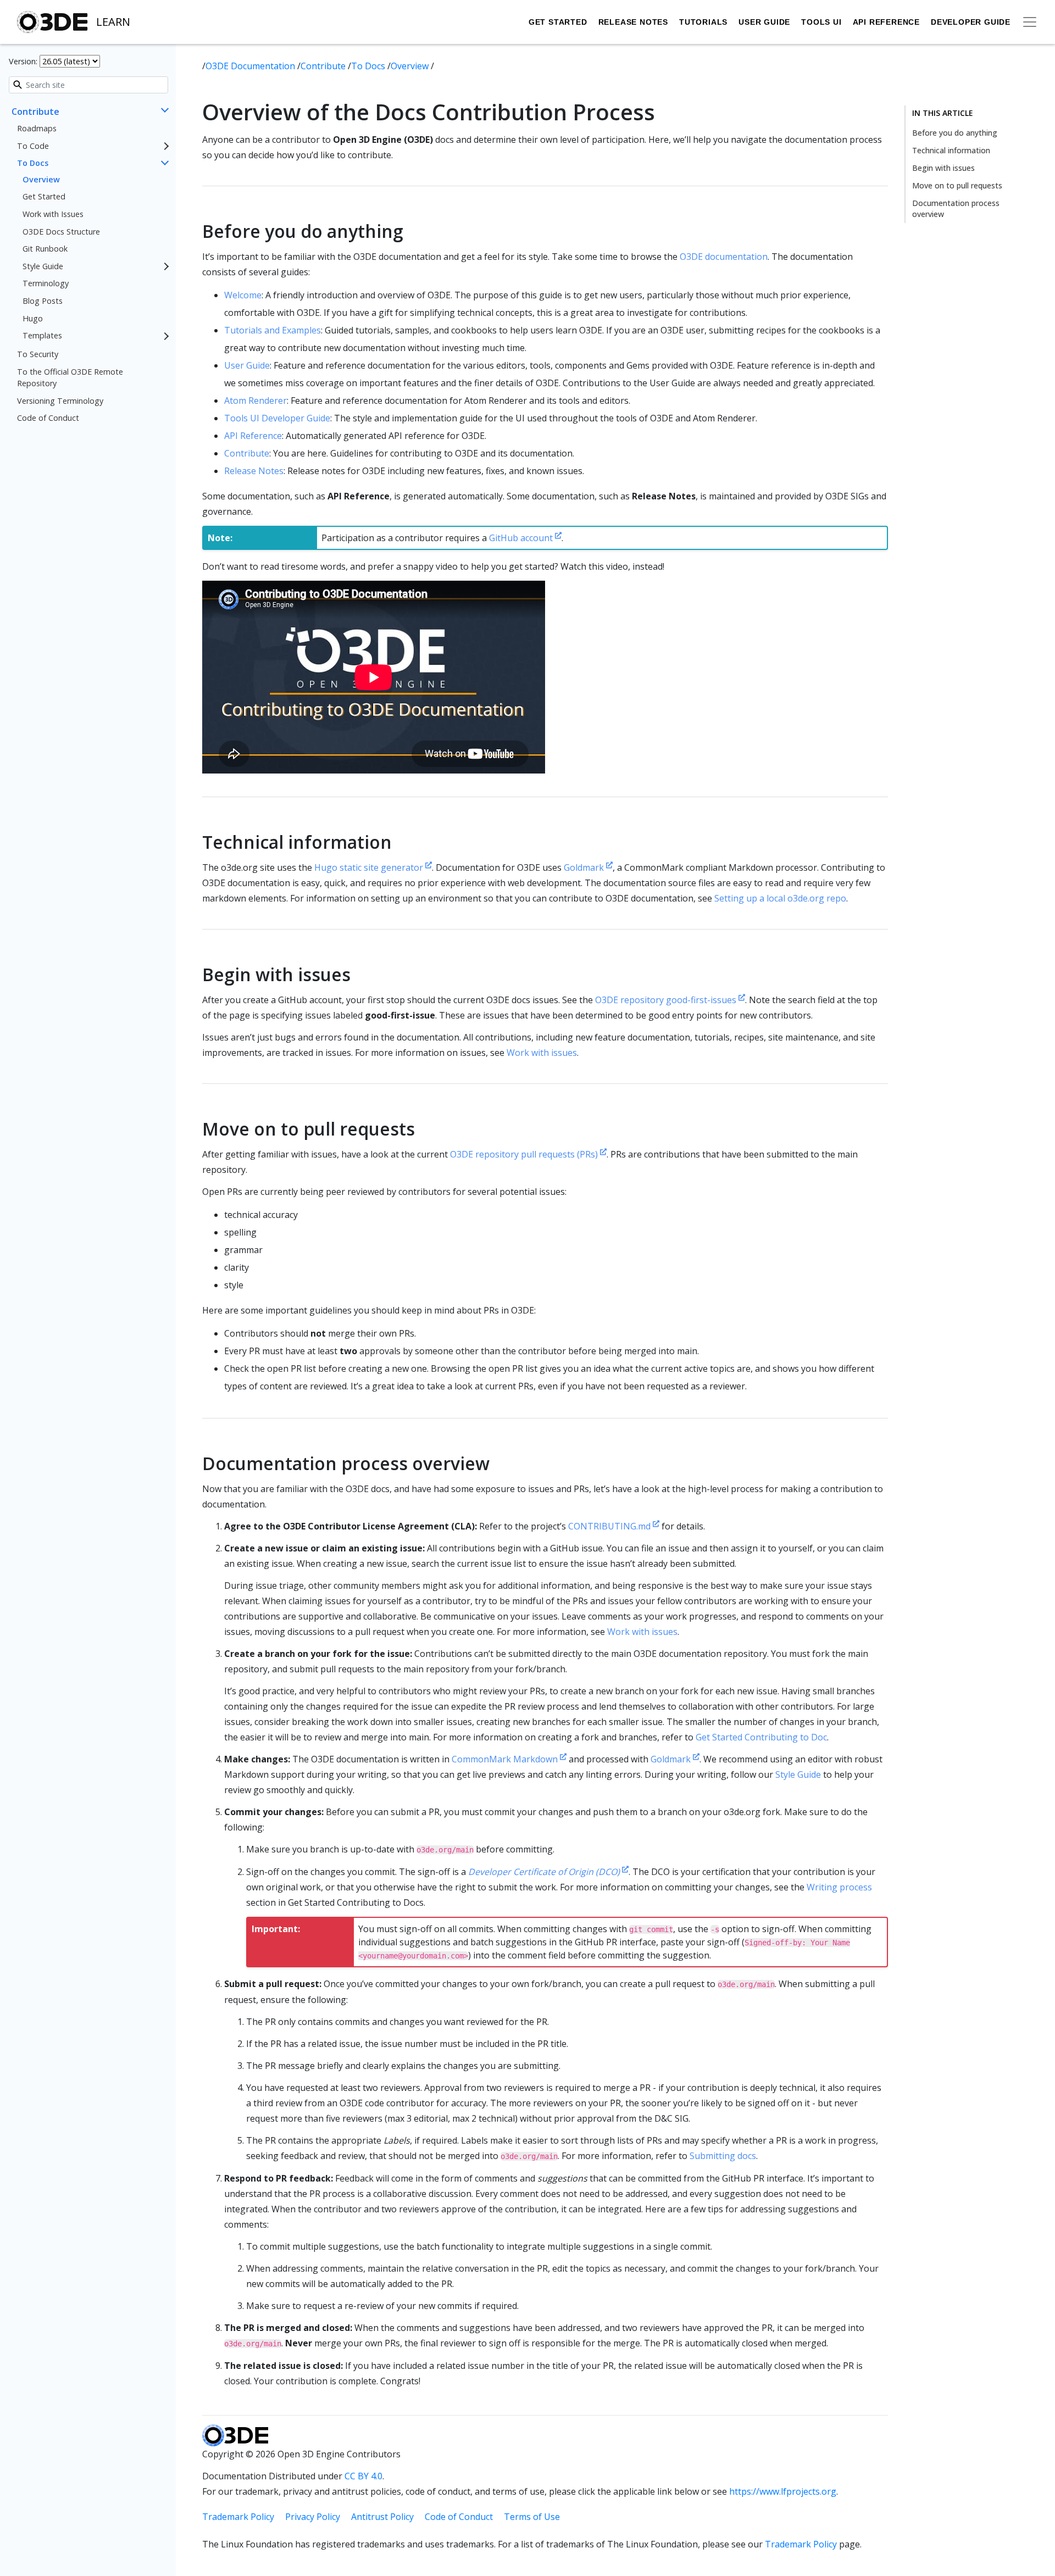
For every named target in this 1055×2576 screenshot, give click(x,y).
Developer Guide (971, 22)
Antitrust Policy (382, 2517)
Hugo (33, 318)
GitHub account (522, 538)
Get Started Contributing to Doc (761, 1737)
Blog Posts (43, 301)
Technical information (951, 150)
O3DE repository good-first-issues (667, 1000)
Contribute (35, 112)
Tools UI (821, 22)
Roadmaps (37, 128)
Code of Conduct (48, 418)
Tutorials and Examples (273, 330)
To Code (33, 146)
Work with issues (542, 1053)
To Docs (33, 163)
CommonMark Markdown (506, 1759)
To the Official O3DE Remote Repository (70, 378)
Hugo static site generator (370, 867)
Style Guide (43, 266)
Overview (41, 179)
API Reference (886, 22)
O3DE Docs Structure (61, 232)
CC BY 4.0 (363, 2476)
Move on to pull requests (957, 185)
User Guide (764, 22)
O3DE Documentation (251, 66)
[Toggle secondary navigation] (1030, 22)
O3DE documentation (724, 257)
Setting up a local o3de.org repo (780, 898)
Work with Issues (53, 214)
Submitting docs (723, 2156)
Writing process (839, 1887)
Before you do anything (955, 133)
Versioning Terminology (60, 401)
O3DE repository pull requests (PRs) (525, 1154)
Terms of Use (532, 2517)
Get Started (558, 22)
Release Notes (633, 22)
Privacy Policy (313, 2517)
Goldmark (585, 867)
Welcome (243, 295)
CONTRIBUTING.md (610, 1526)
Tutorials (703, 22)
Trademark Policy (238, 2517)
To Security (38, 354)
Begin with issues (943, 168)
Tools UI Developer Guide (277, 418)
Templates (42, 336)
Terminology (46, 284)
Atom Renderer (256, 400)
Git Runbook (45, 249)
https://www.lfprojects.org (783, 2491)
